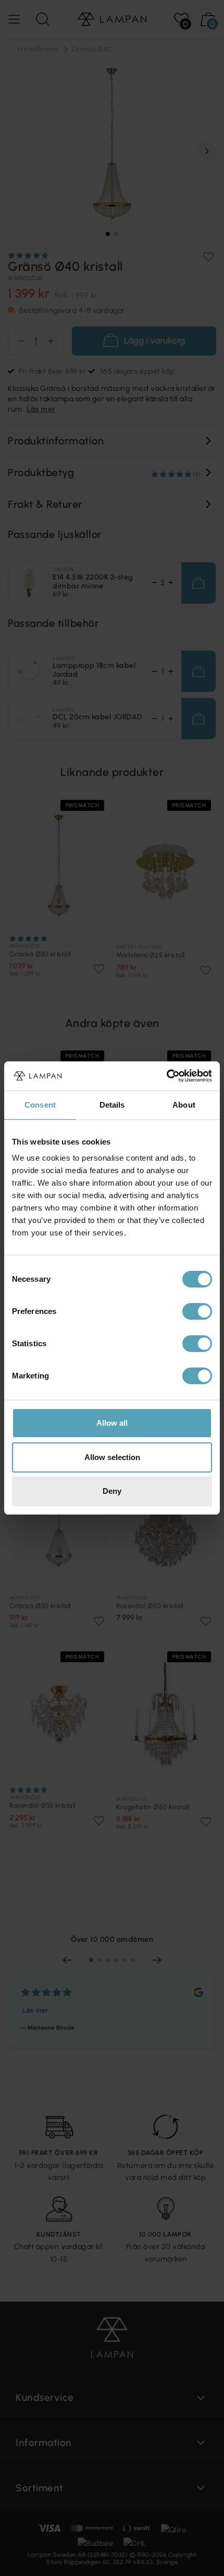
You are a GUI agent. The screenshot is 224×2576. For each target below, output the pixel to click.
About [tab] (184, 1105)
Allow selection (112, 1457)
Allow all (112, 1423)
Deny (112, 1491)
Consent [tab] (40, 1105)
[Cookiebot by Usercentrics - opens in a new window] (166, 1076)
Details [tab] (112, 1105)
